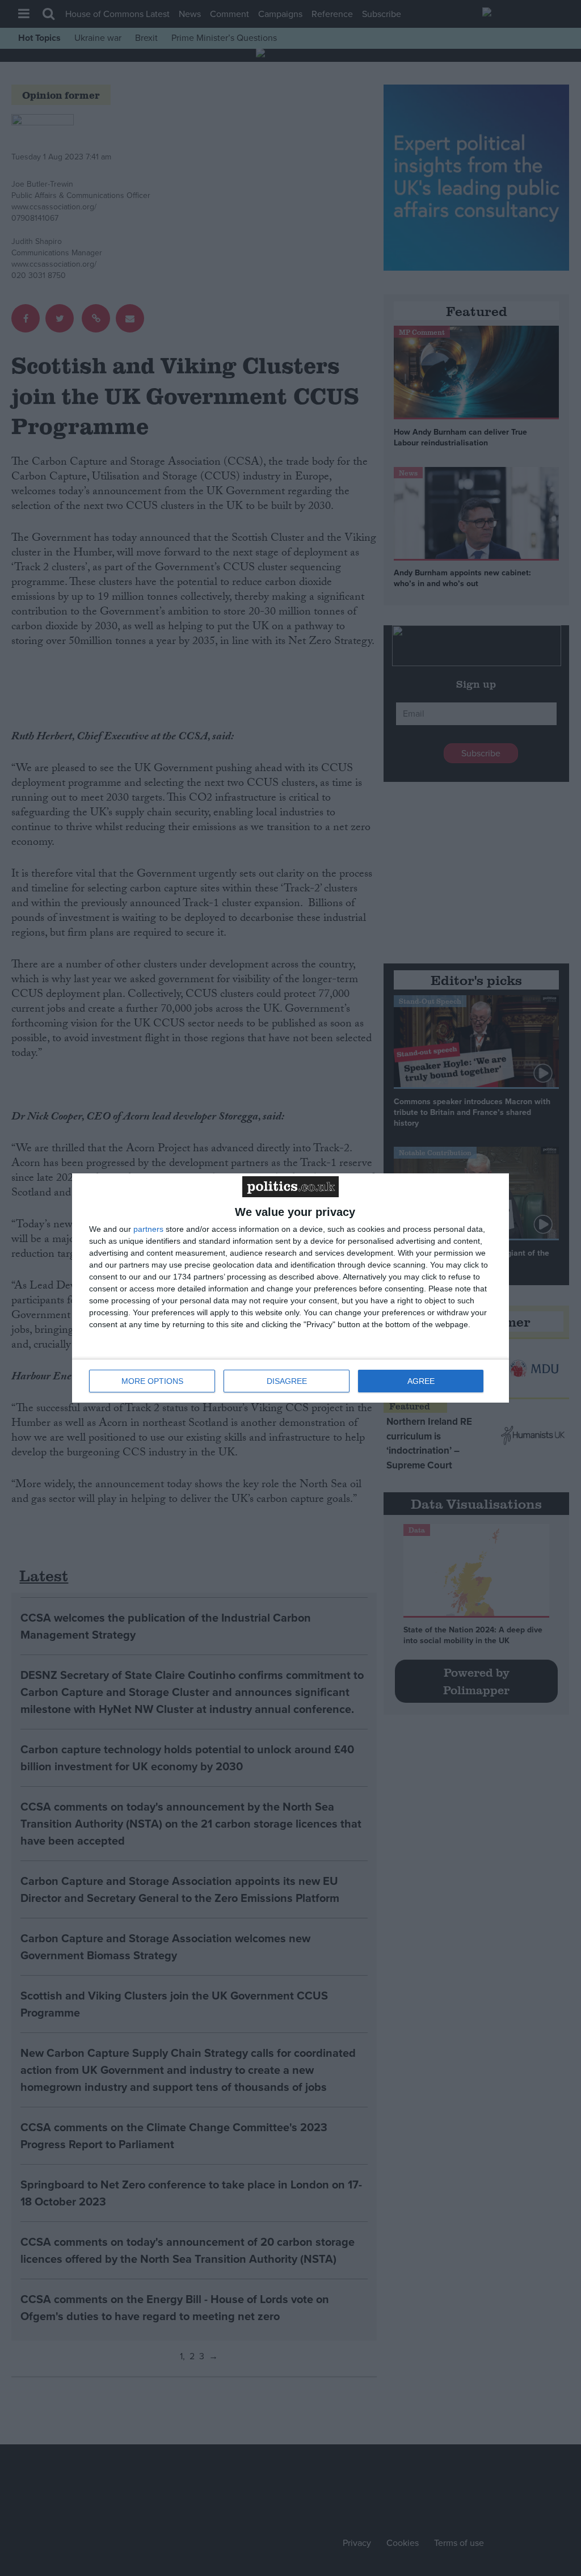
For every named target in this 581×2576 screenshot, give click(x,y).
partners (148, 1229)
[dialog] (290, 1288)
